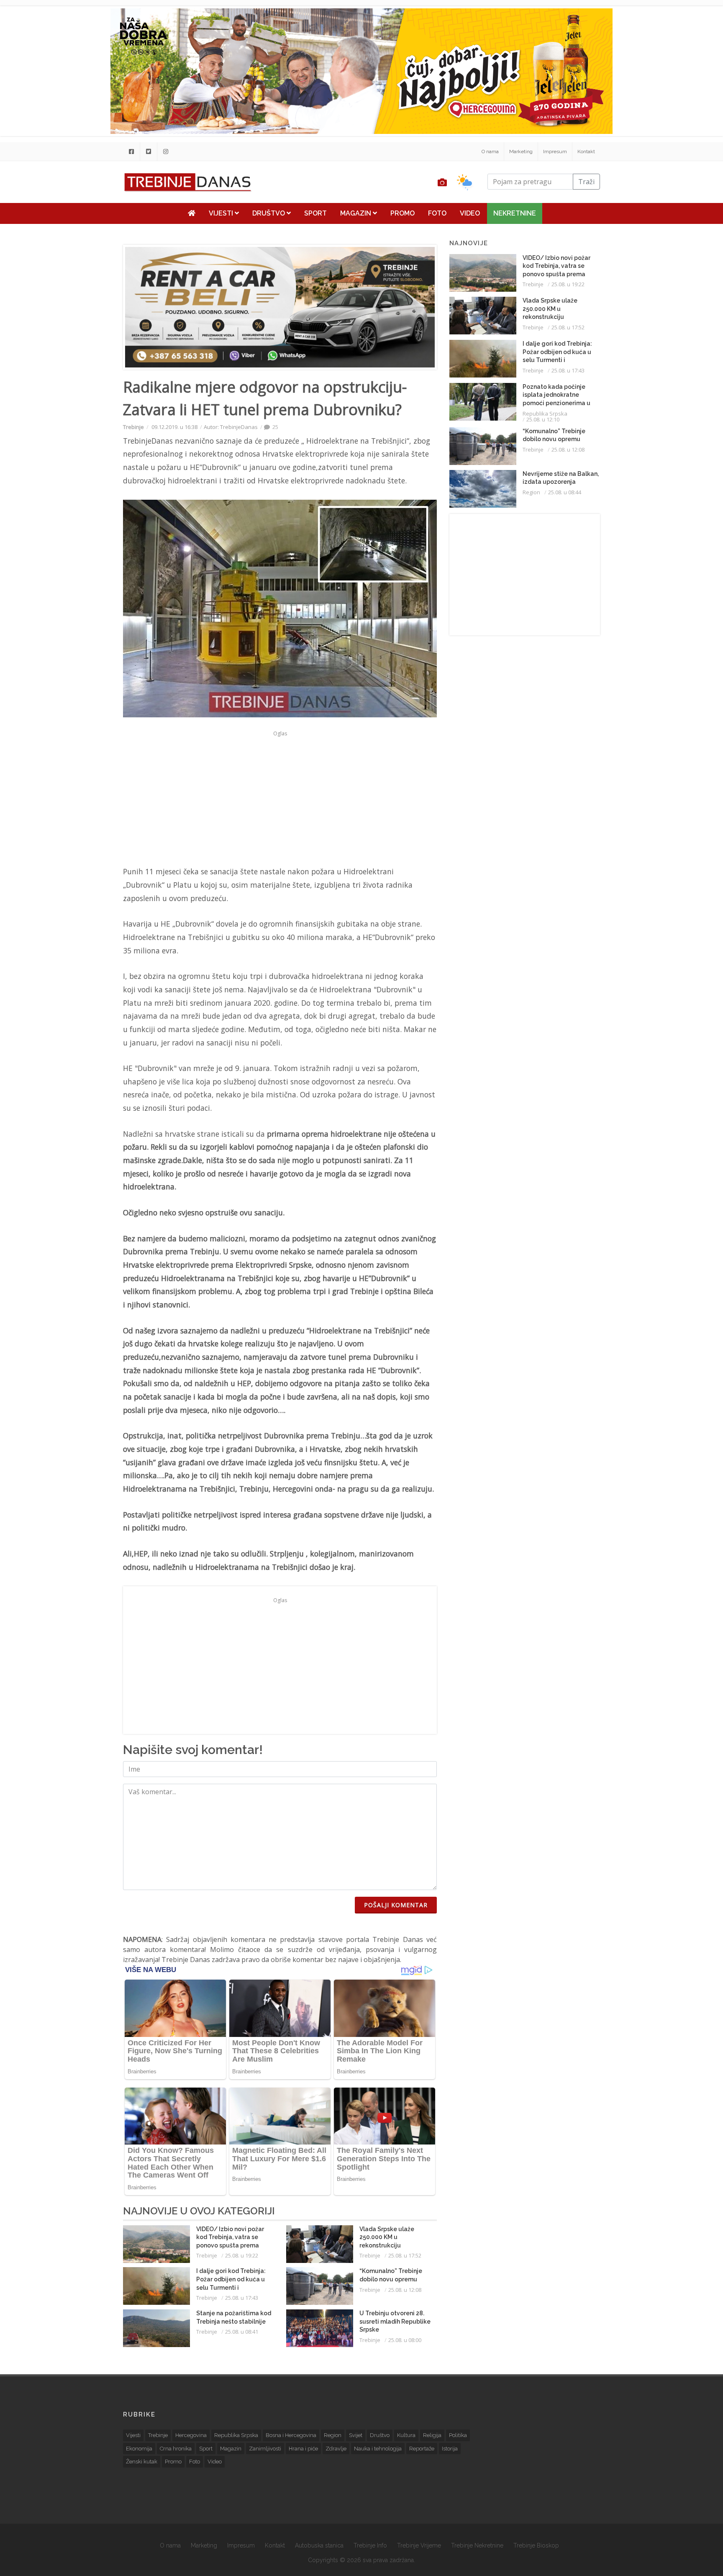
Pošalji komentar (396, 1905)
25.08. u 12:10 (543, 419)
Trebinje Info (370, 2545)
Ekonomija (139, 2449)
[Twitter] (149, 152)
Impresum (555, 152)
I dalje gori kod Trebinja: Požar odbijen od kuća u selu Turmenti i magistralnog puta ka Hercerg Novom (231, 2287)
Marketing (521, 152)
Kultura (406, 2435)
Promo (403, 213)
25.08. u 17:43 (242, 2298)
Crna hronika (176, 2449)
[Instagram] (166, 152)
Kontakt (586, 152)
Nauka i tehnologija (378, 2449)
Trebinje (133, 427)
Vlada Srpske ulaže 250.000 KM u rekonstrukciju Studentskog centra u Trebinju (391, 2245)
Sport (315, 213)
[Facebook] (131, 152)
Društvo (269, 213)
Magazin (356, 213)
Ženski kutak (142, 2462)
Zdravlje (336, 2449)
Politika (458, 2435)
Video (470, 213)
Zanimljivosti (265, 2449)
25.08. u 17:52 (405, 2255)
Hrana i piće (303, 2449)
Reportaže (422, 2449)
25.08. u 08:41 (242, 2332)
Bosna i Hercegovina (291, 2435)
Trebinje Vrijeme (419, 2545)
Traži (586, 182)
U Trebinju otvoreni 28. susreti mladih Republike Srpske (395, 2321)
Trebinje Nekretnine (477, 2545)
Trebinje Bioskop (536, 2545)
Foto (437, 213)
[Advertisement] (73, 214)
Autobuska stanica (319, 2545)
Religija (432, 2435)
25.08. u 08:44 (565, 492)
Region (531, 492)
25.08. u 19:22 (242, 2255)
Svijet (356, 2435)
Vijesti (222, 213)
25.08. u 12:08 (405, 2290)
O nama (490, 152)
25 (275, 427)
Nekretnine (515, 213)
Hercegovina (191, 2435)
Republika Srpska (545, 413)
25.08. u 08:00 (405, 2340)
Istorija (450, 2449)
